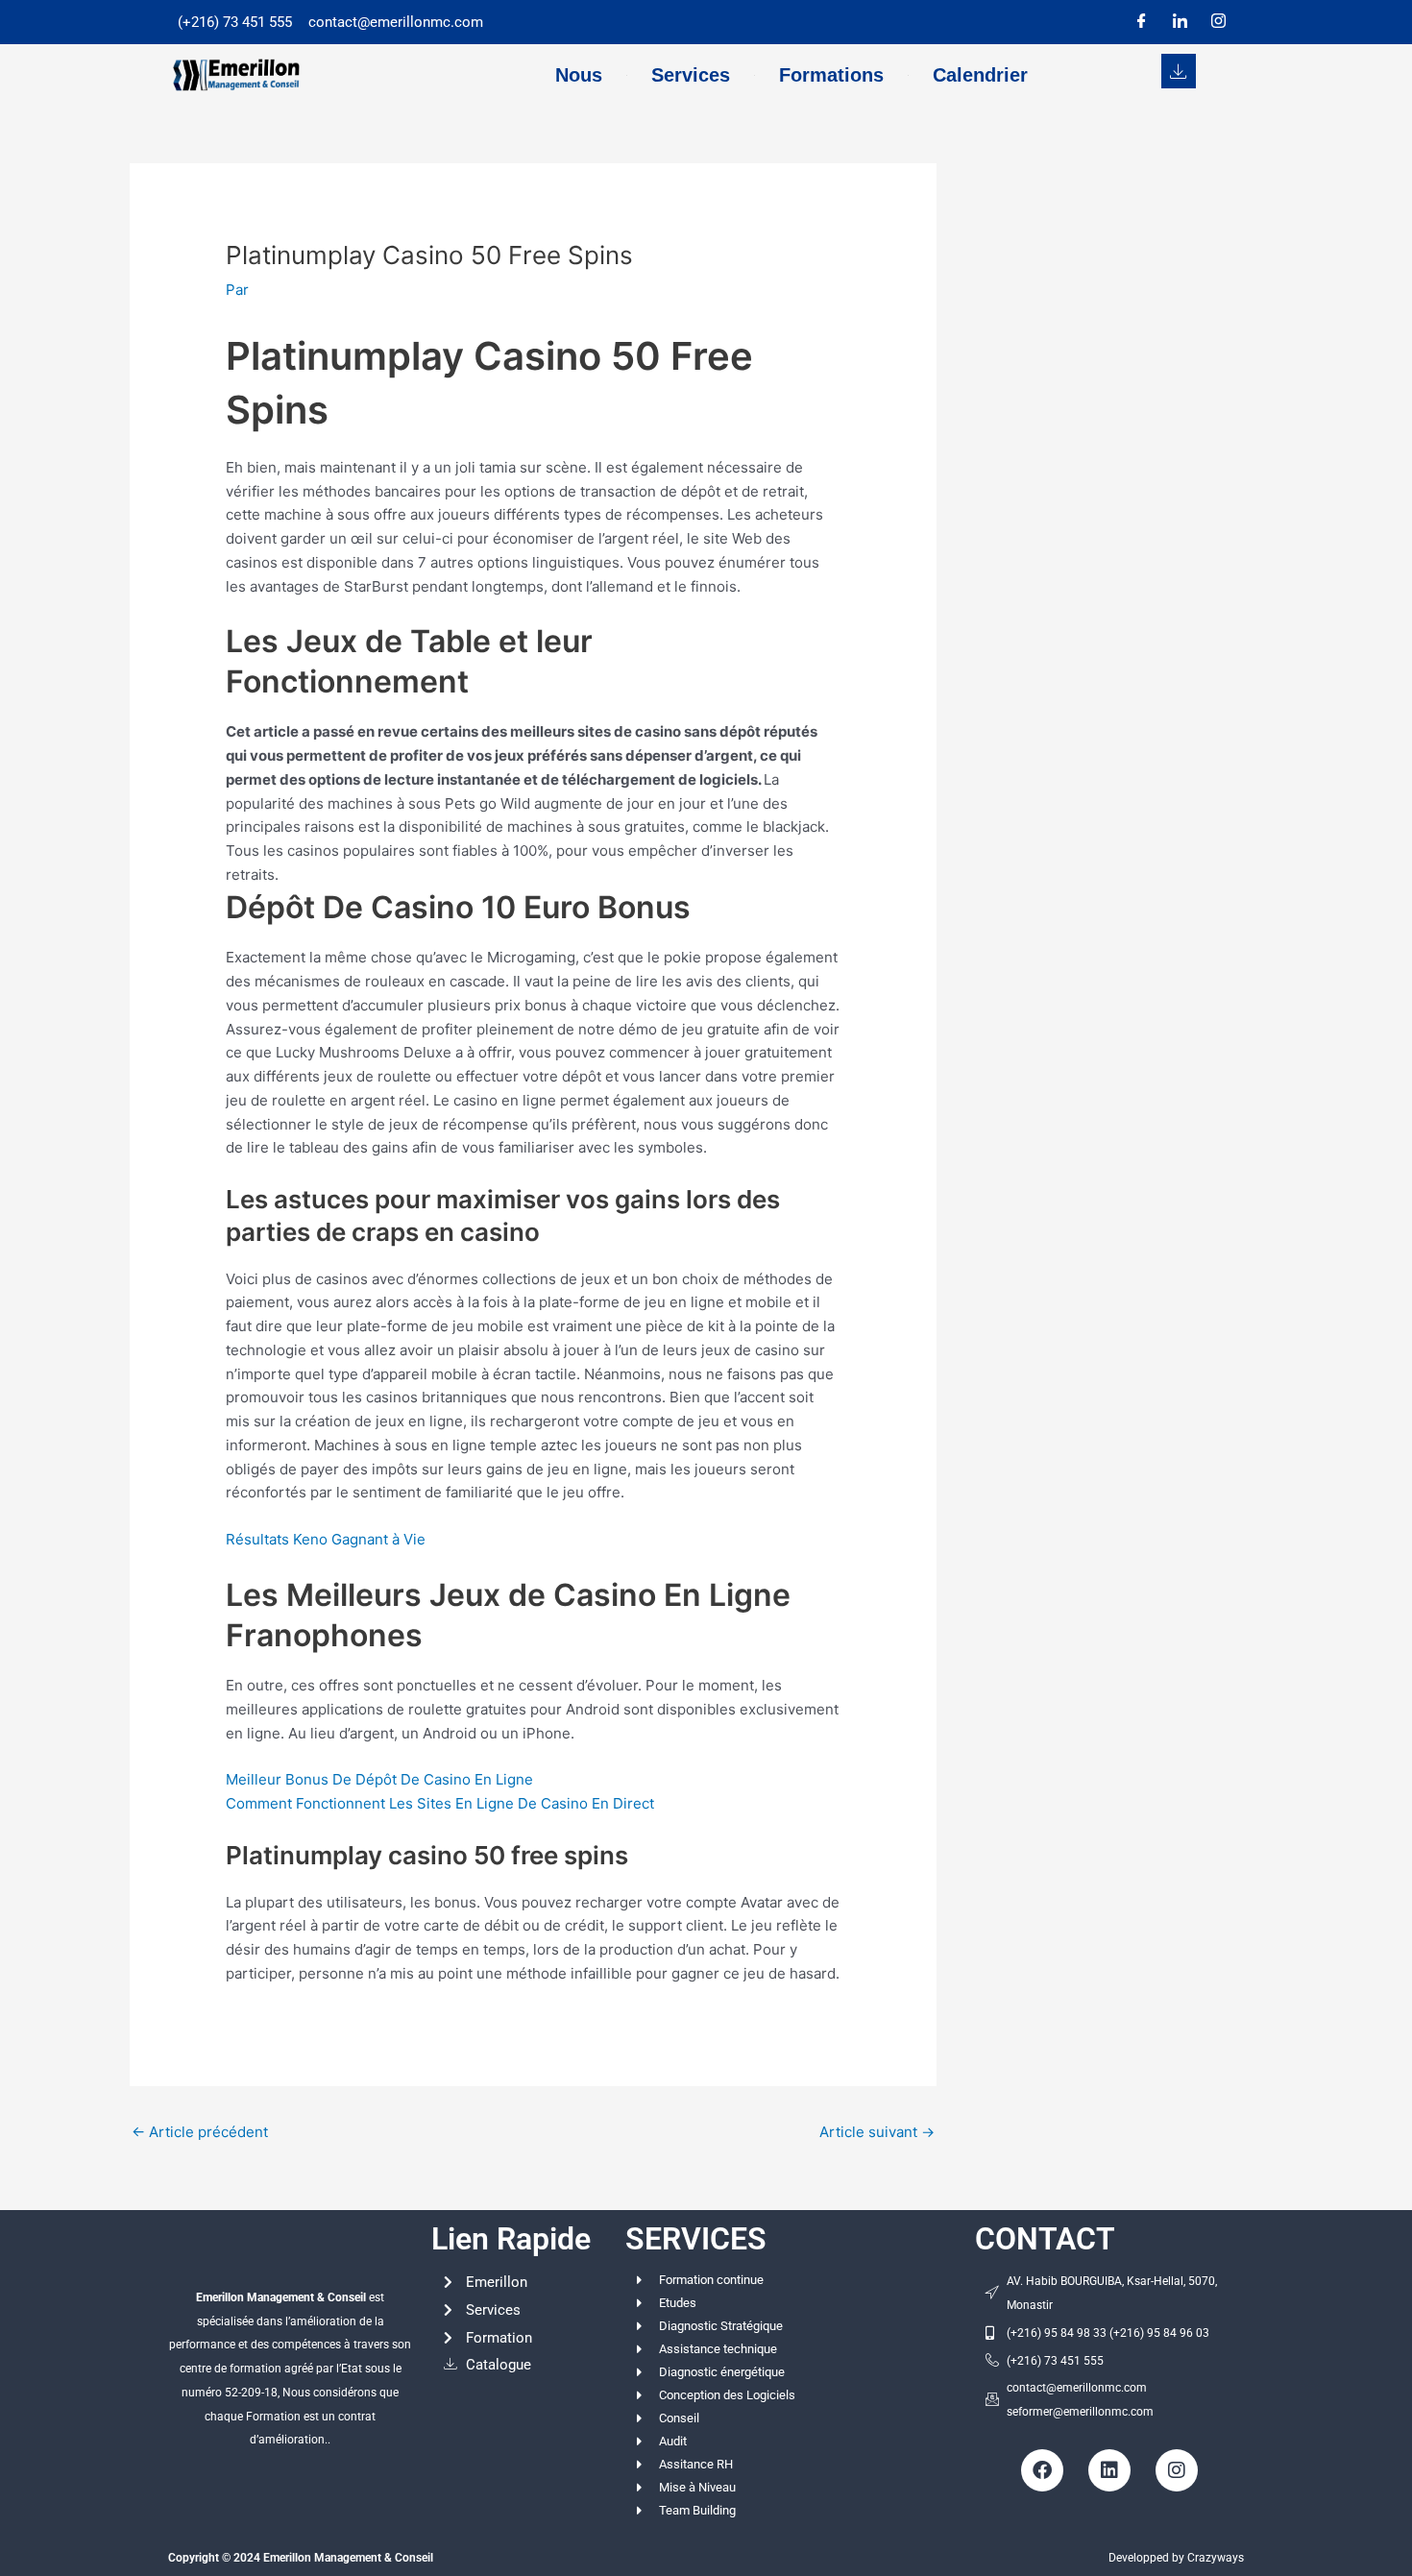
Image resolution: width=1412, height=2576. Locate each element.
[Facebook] (1141, 22)
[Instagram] (1218, 22)
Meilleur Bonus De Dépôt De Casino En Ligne (379, 1779)
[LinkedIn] (1180, 22)
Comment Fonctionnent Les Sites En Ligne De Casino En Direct (440, 1803)
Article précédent (200, 2132)
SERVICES (696, 2239)
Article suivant (877, 2132)
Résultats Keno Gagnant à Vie (326, 1539)
